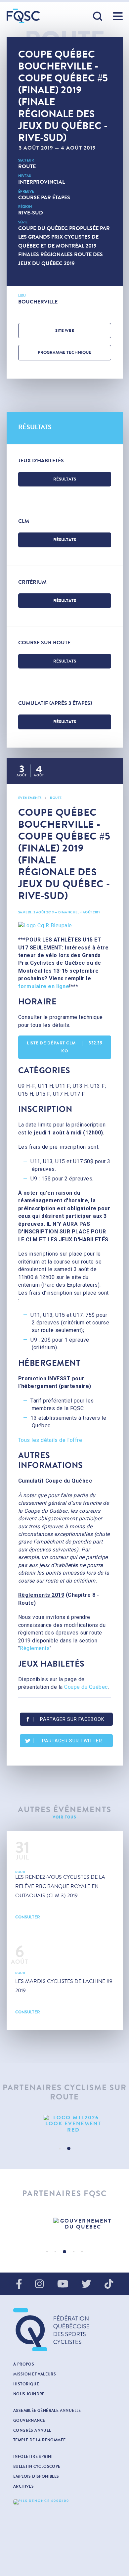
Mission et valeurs (35, 2374)
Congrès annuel (32, 2430)
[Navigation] (118, 16)
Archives (23, 2486)
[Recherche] (98, 17)
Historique (26, 2384)
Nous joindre (29, 2394)
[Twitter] (86, 2284)
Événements (30, 798)
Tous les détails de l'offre (50, 1440)
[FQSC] (23, 16)
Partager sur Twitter (72, 1741)
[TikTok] (109, 2284)
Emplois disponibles (36, 2476)
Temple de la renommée (39, 2440)
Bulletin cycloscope (37, 2466)
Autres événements (65, 1810)
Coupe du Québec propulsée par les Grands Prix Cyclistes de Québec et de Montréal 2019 (64, 237)
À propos (24, 2364)
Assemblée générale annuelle (47, 2411)
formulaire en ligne (44, 986)
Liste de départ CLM (64, 1047)
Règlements (35, 1648)
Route (27, 166)
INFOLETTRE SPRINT (33, 2457)
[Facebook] (19, 2284)
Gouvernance (29, 2420)
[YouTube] (63, 2284)
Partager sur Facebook (72, 1719)
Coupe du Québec (86, 1687)
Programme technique (64, 352)
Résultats (65, 479)
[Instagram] (39, 2284)
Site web (65, 331)
